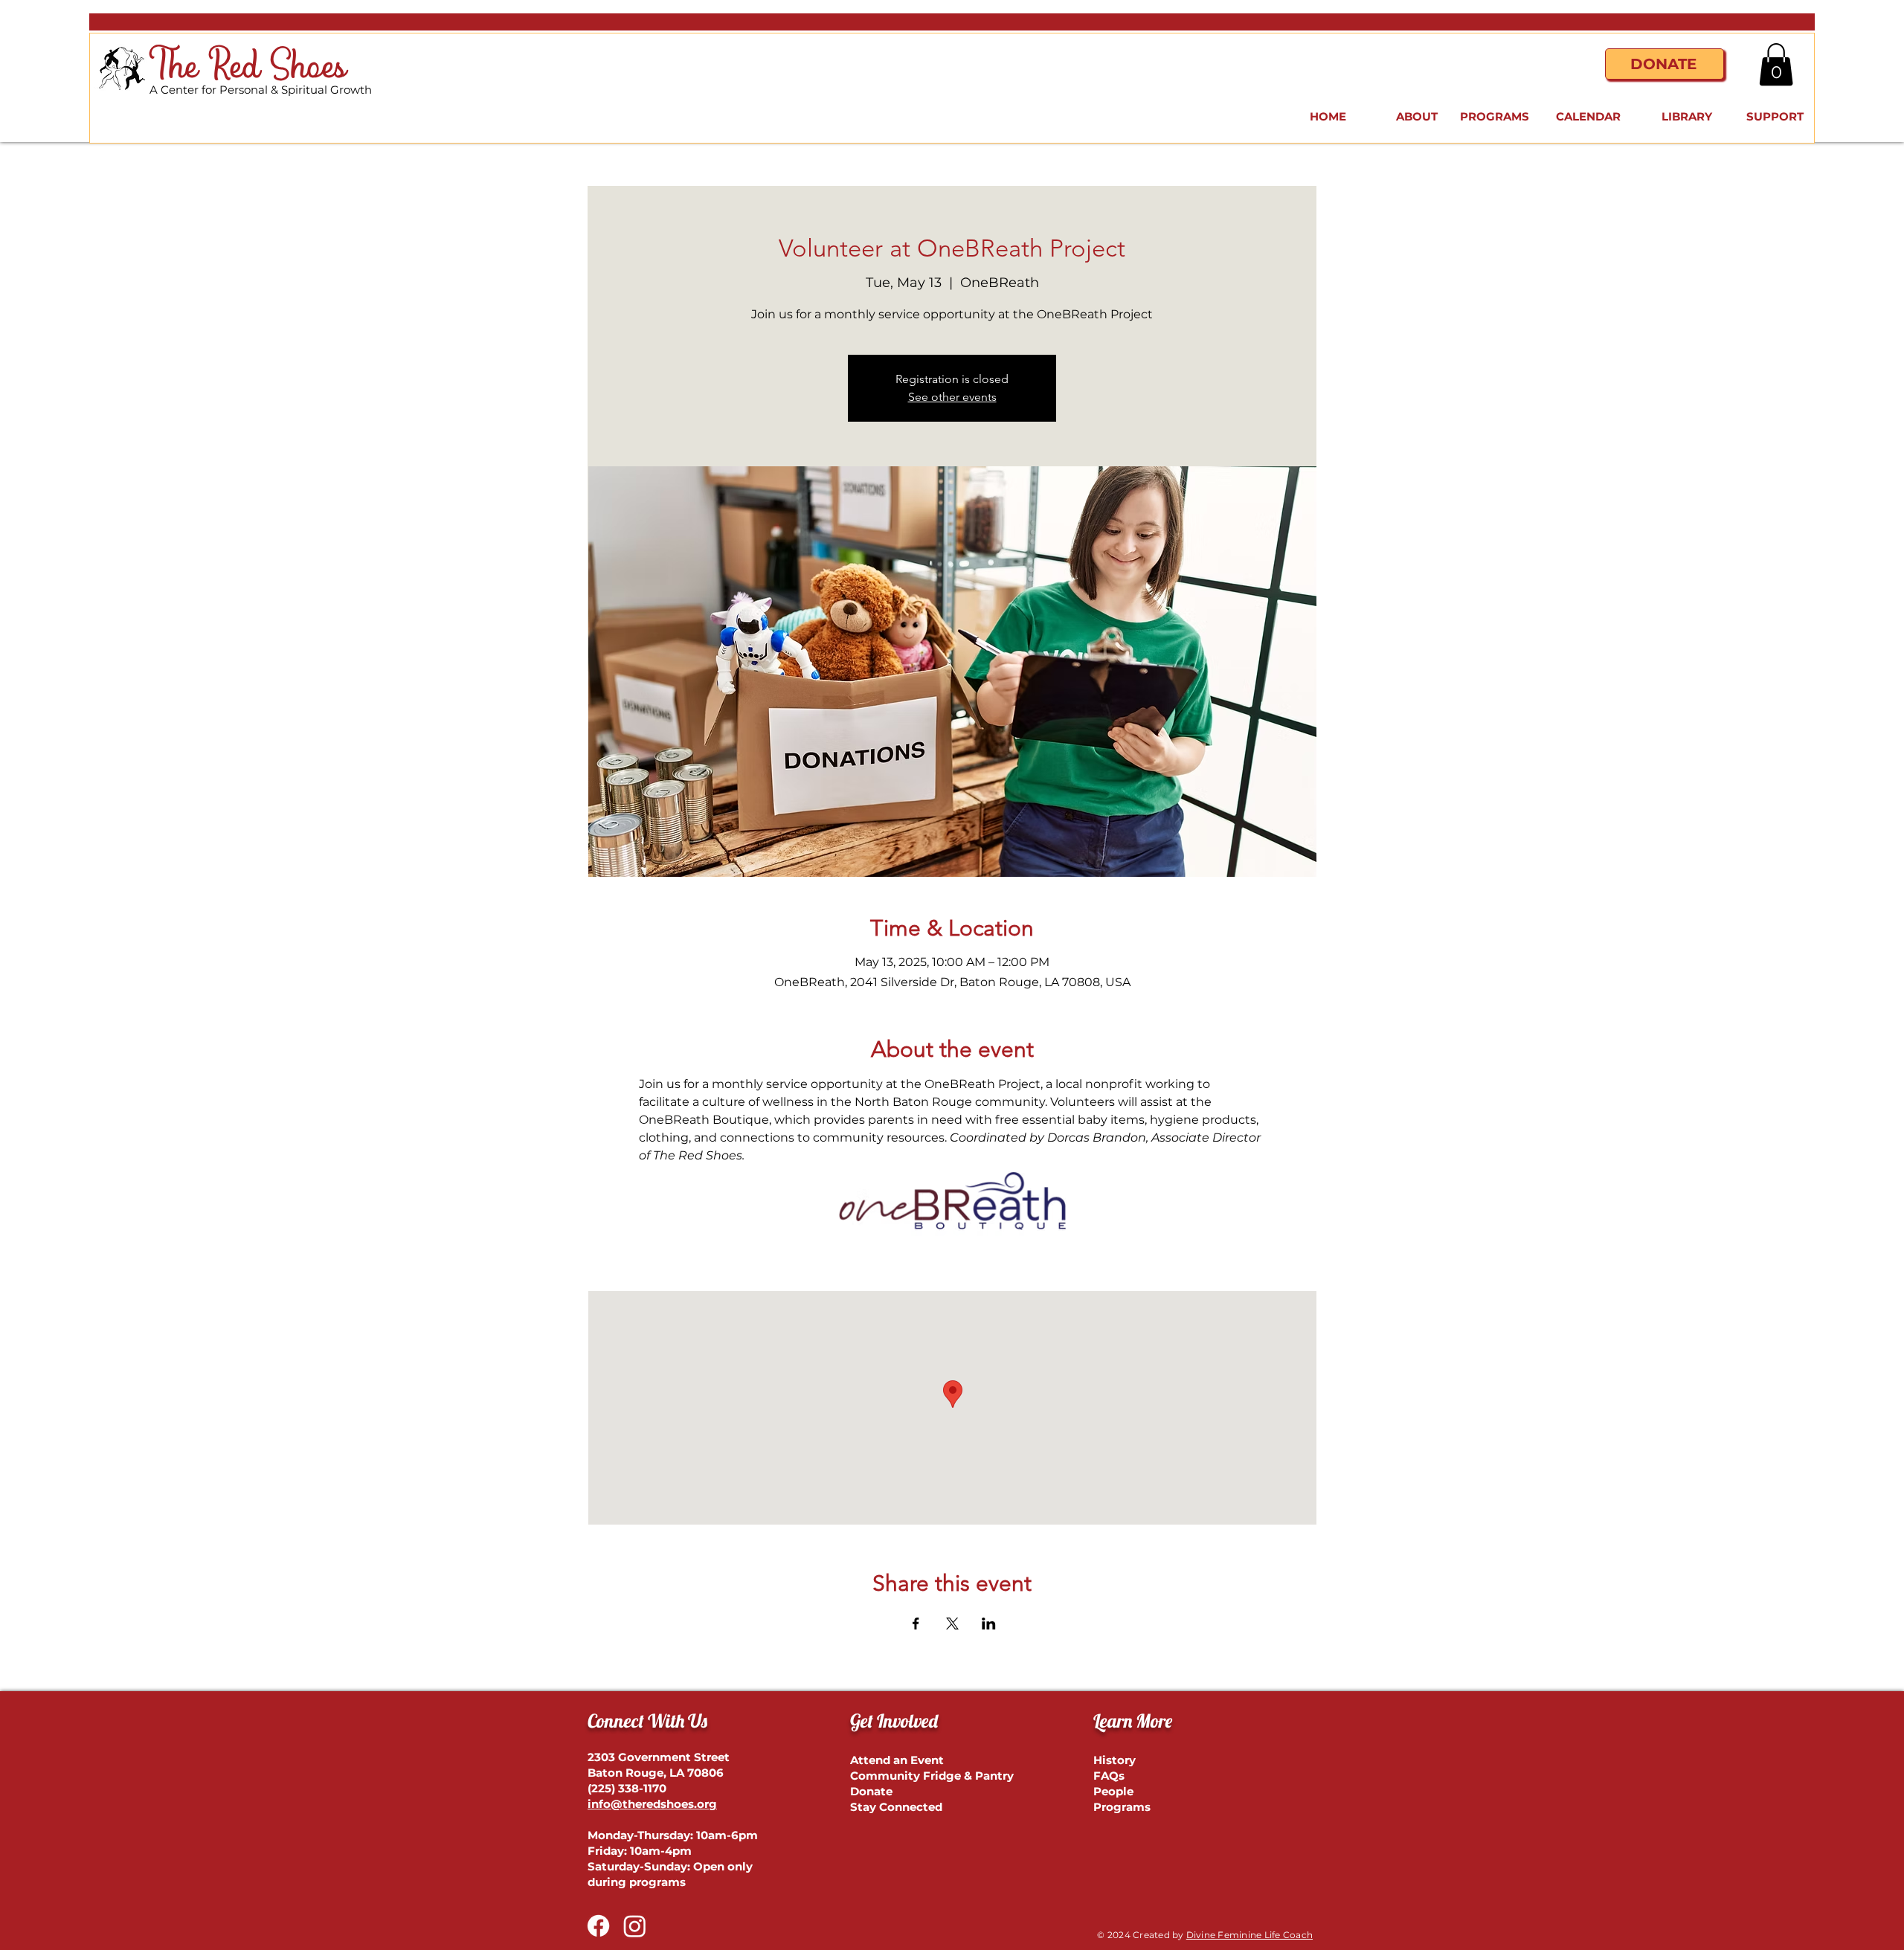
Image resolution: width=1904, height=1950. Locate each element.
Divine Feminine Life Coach (1249, 1935)
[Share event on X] (952, 1624)
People (1113, 1791)
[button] (1776, 64)
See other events (952, 397)
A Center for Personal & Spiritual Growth (261, 90)
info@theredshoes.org (652, 1804)
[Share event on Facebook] (916, 1624)
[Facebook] (598, 1926)
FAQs (1109, 1776)
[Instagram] (635, 1926)
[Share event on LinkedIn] (989, 1624)
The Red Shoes (248, 67)
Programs (1122, 1807)
